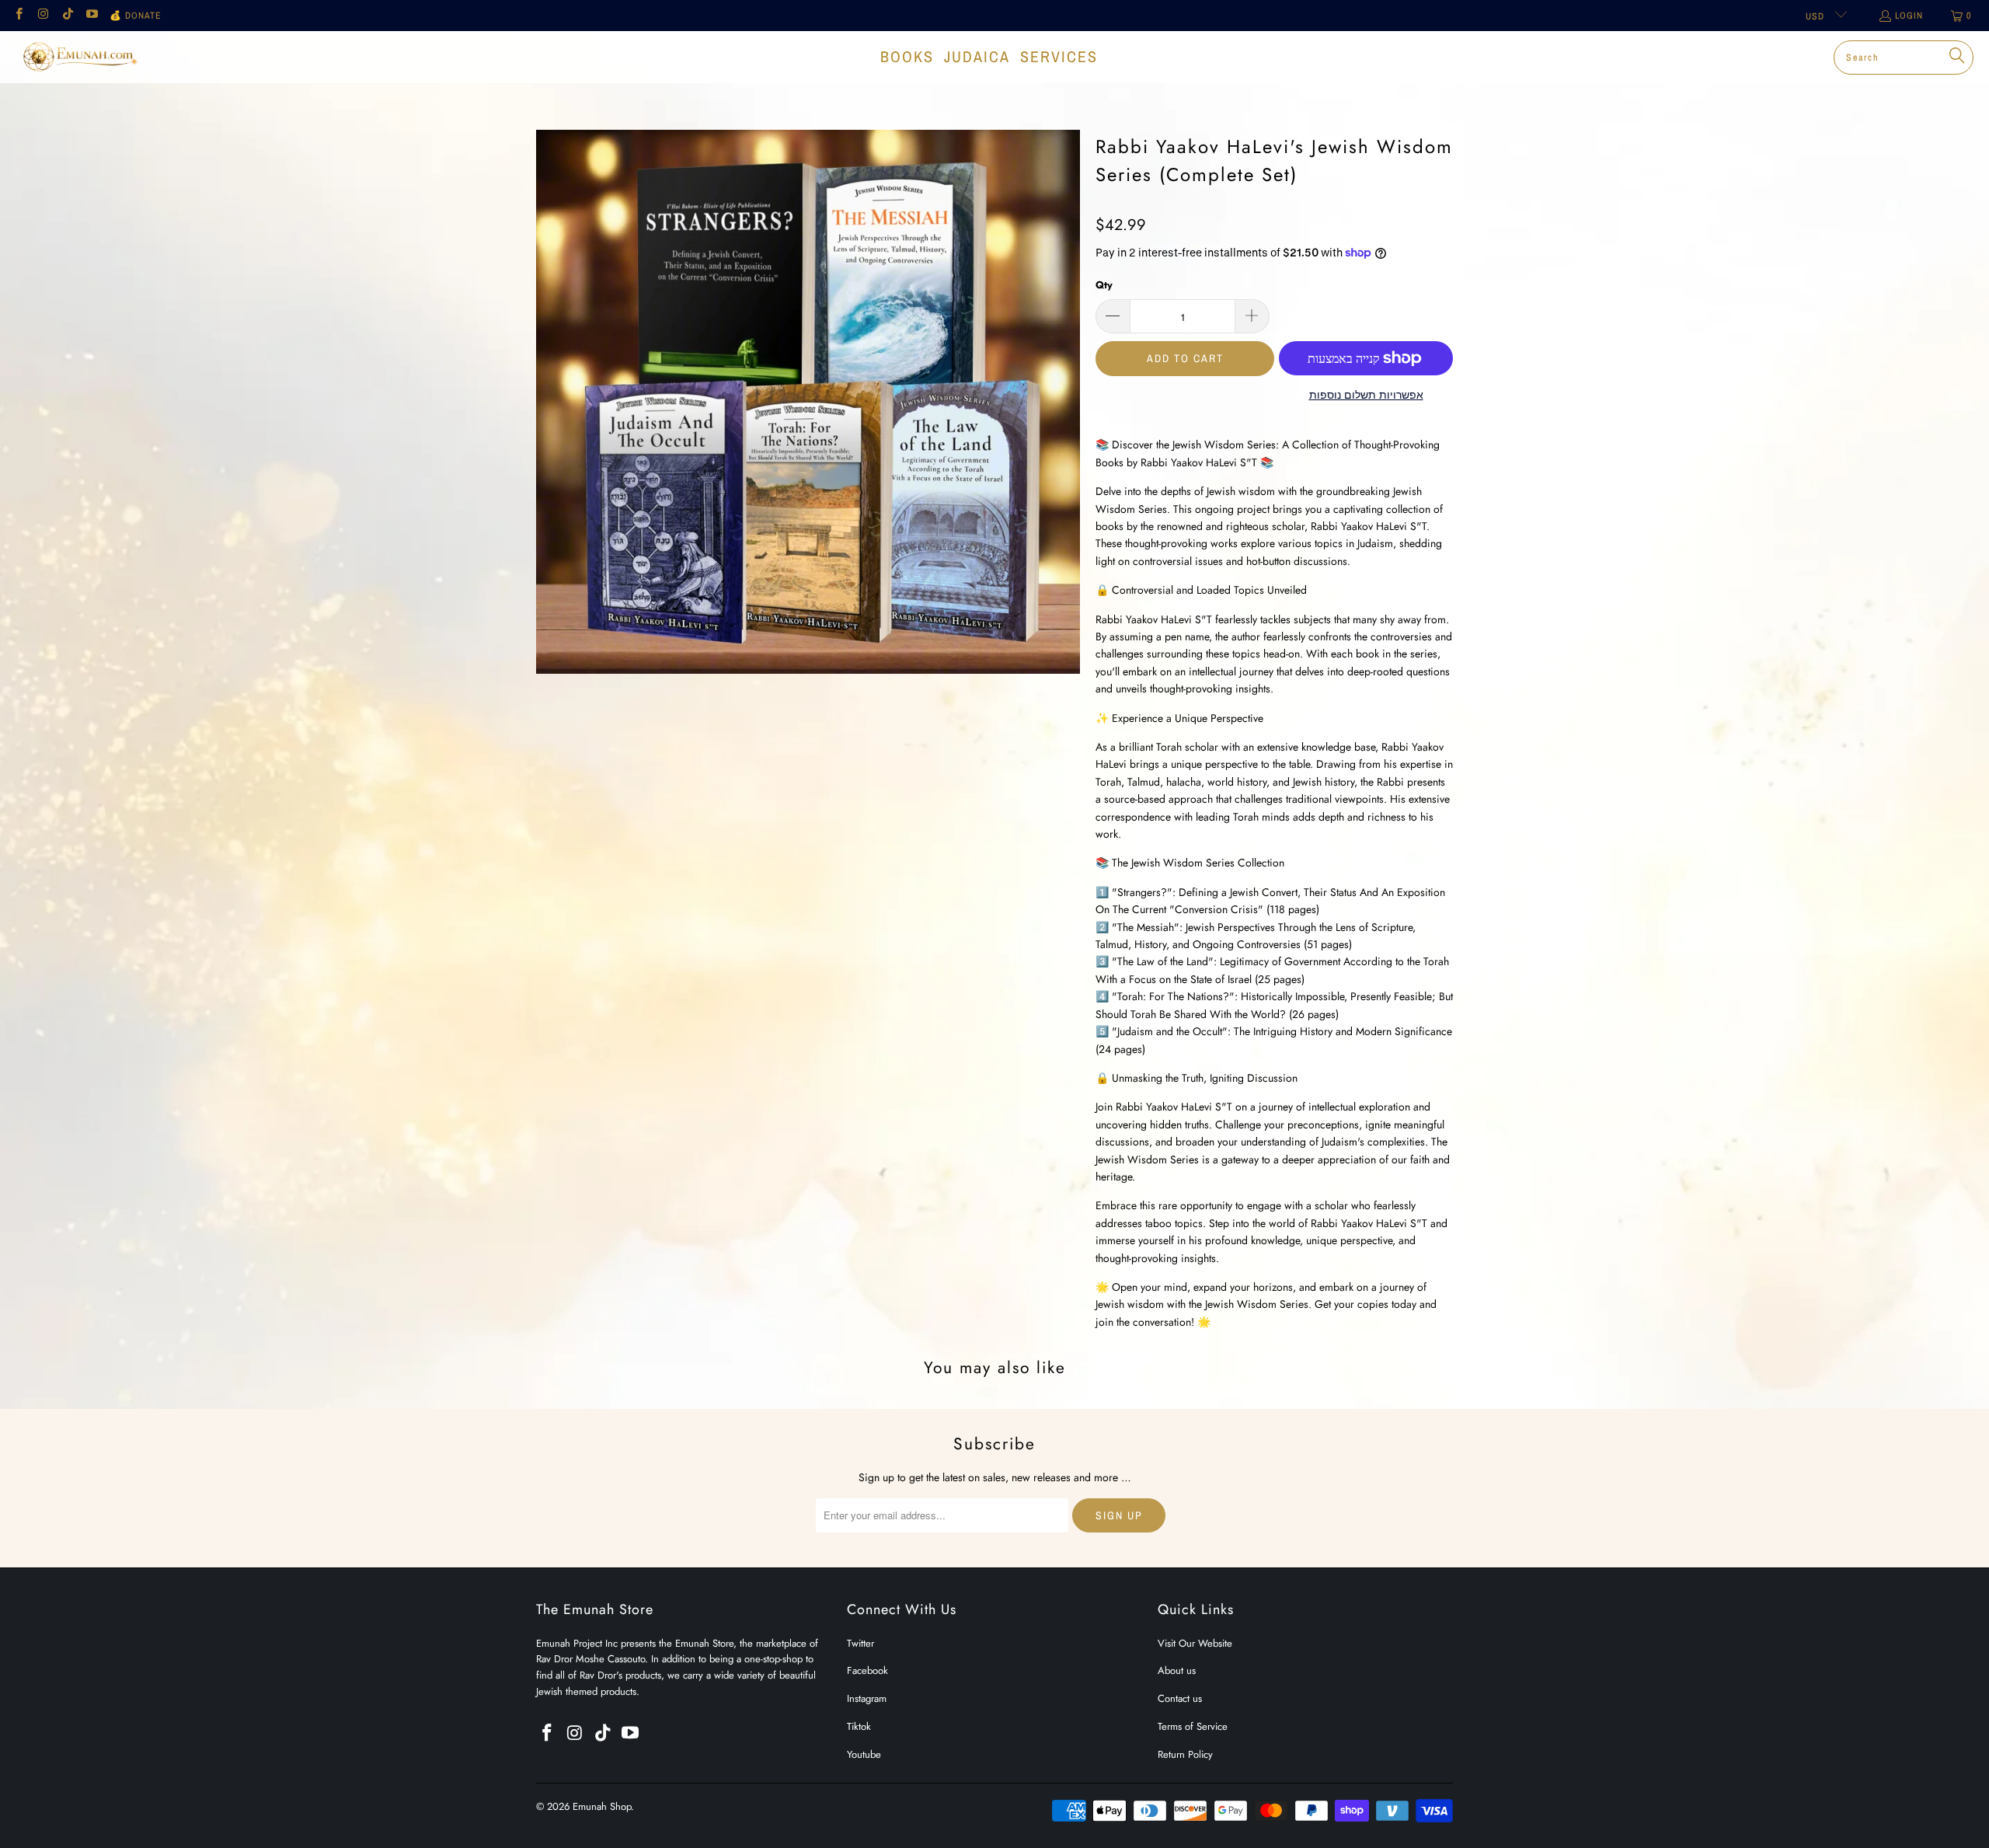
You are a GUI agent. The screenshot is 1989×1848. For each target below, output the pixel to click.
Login (1909, 16)
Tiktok (859, 1726)
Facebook (867, 1670)
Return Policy (1185, 1754)
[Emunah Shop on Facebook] (18, 16)
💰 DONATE (136, 16)
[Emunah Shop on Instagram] (42, 16)
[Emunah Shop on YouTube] (91, 16)
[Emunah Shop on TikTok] (67, 16)
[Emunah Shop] (80, 57)
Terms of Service (1193, 1726)
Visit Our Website (1195, 1643)
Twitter (860, 1643)
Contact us (1180, 1698)
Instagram (867, 1698)
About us (1177, 1670)
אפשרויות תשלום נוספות (1366, 395)
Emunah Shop (602, 1806)
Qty (1104, 285)
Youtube (864, 1754)
